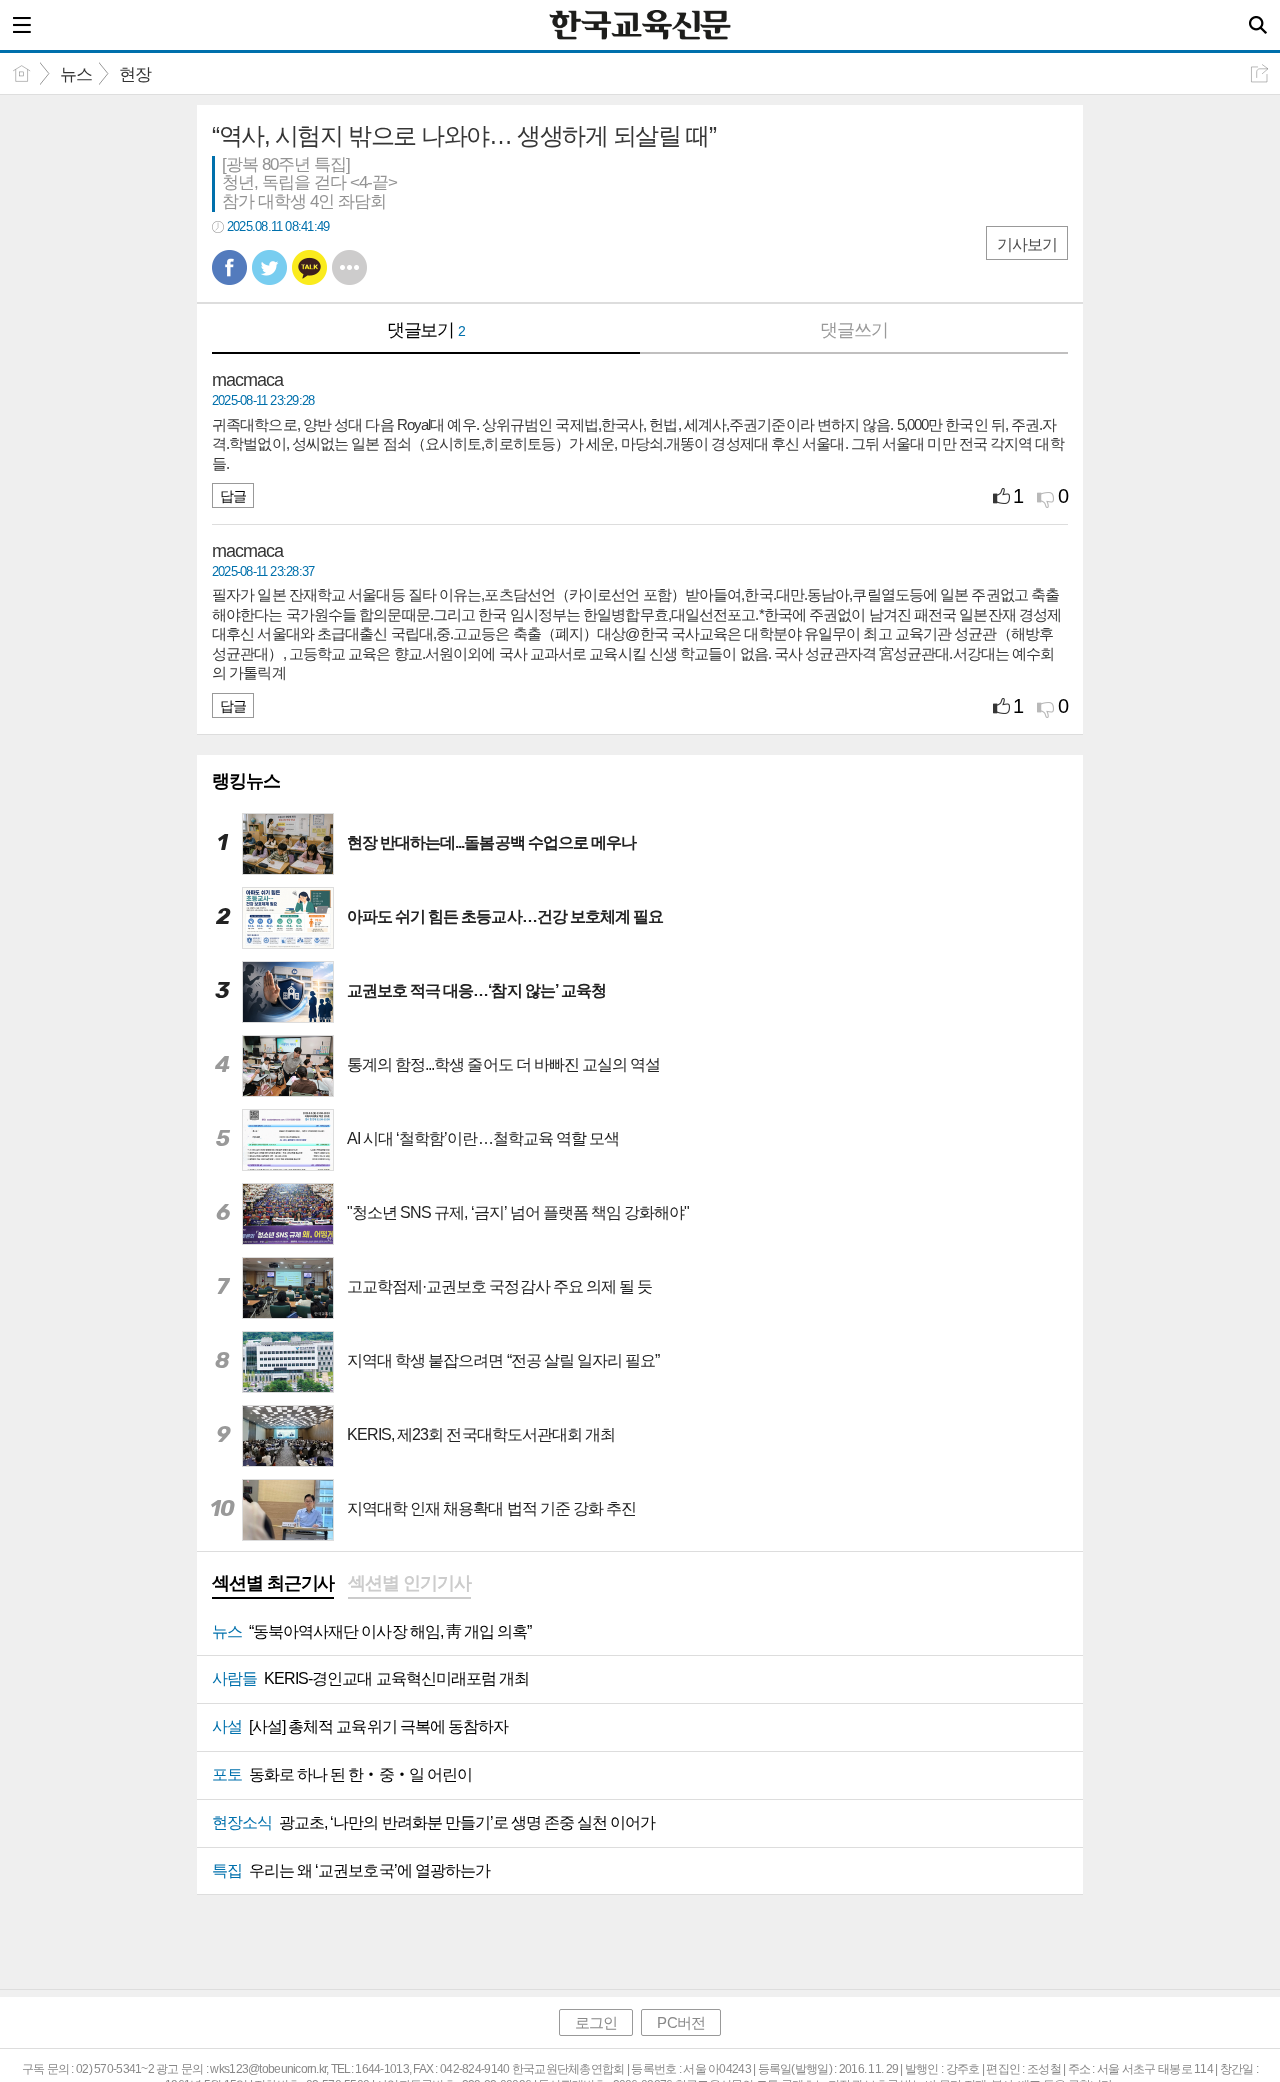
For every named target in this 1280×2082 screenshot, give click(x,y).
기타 (349, 267)
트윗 (269, 267)
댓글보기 (426, 330)
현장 (135, 74)
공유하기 (1259, 73)
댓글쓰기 (854, 330)
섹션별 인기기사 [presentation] (409, 1583)
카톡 (309, 267)
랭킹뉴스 (246, 781)
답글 (233, 496)
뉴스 (76, 74)
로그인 (596, 2022)
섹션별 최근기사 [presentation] (273, 1583)
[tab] (273, 1585)
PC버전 (680, 2022)
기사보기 (1027, 244)
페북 (229, 267)
